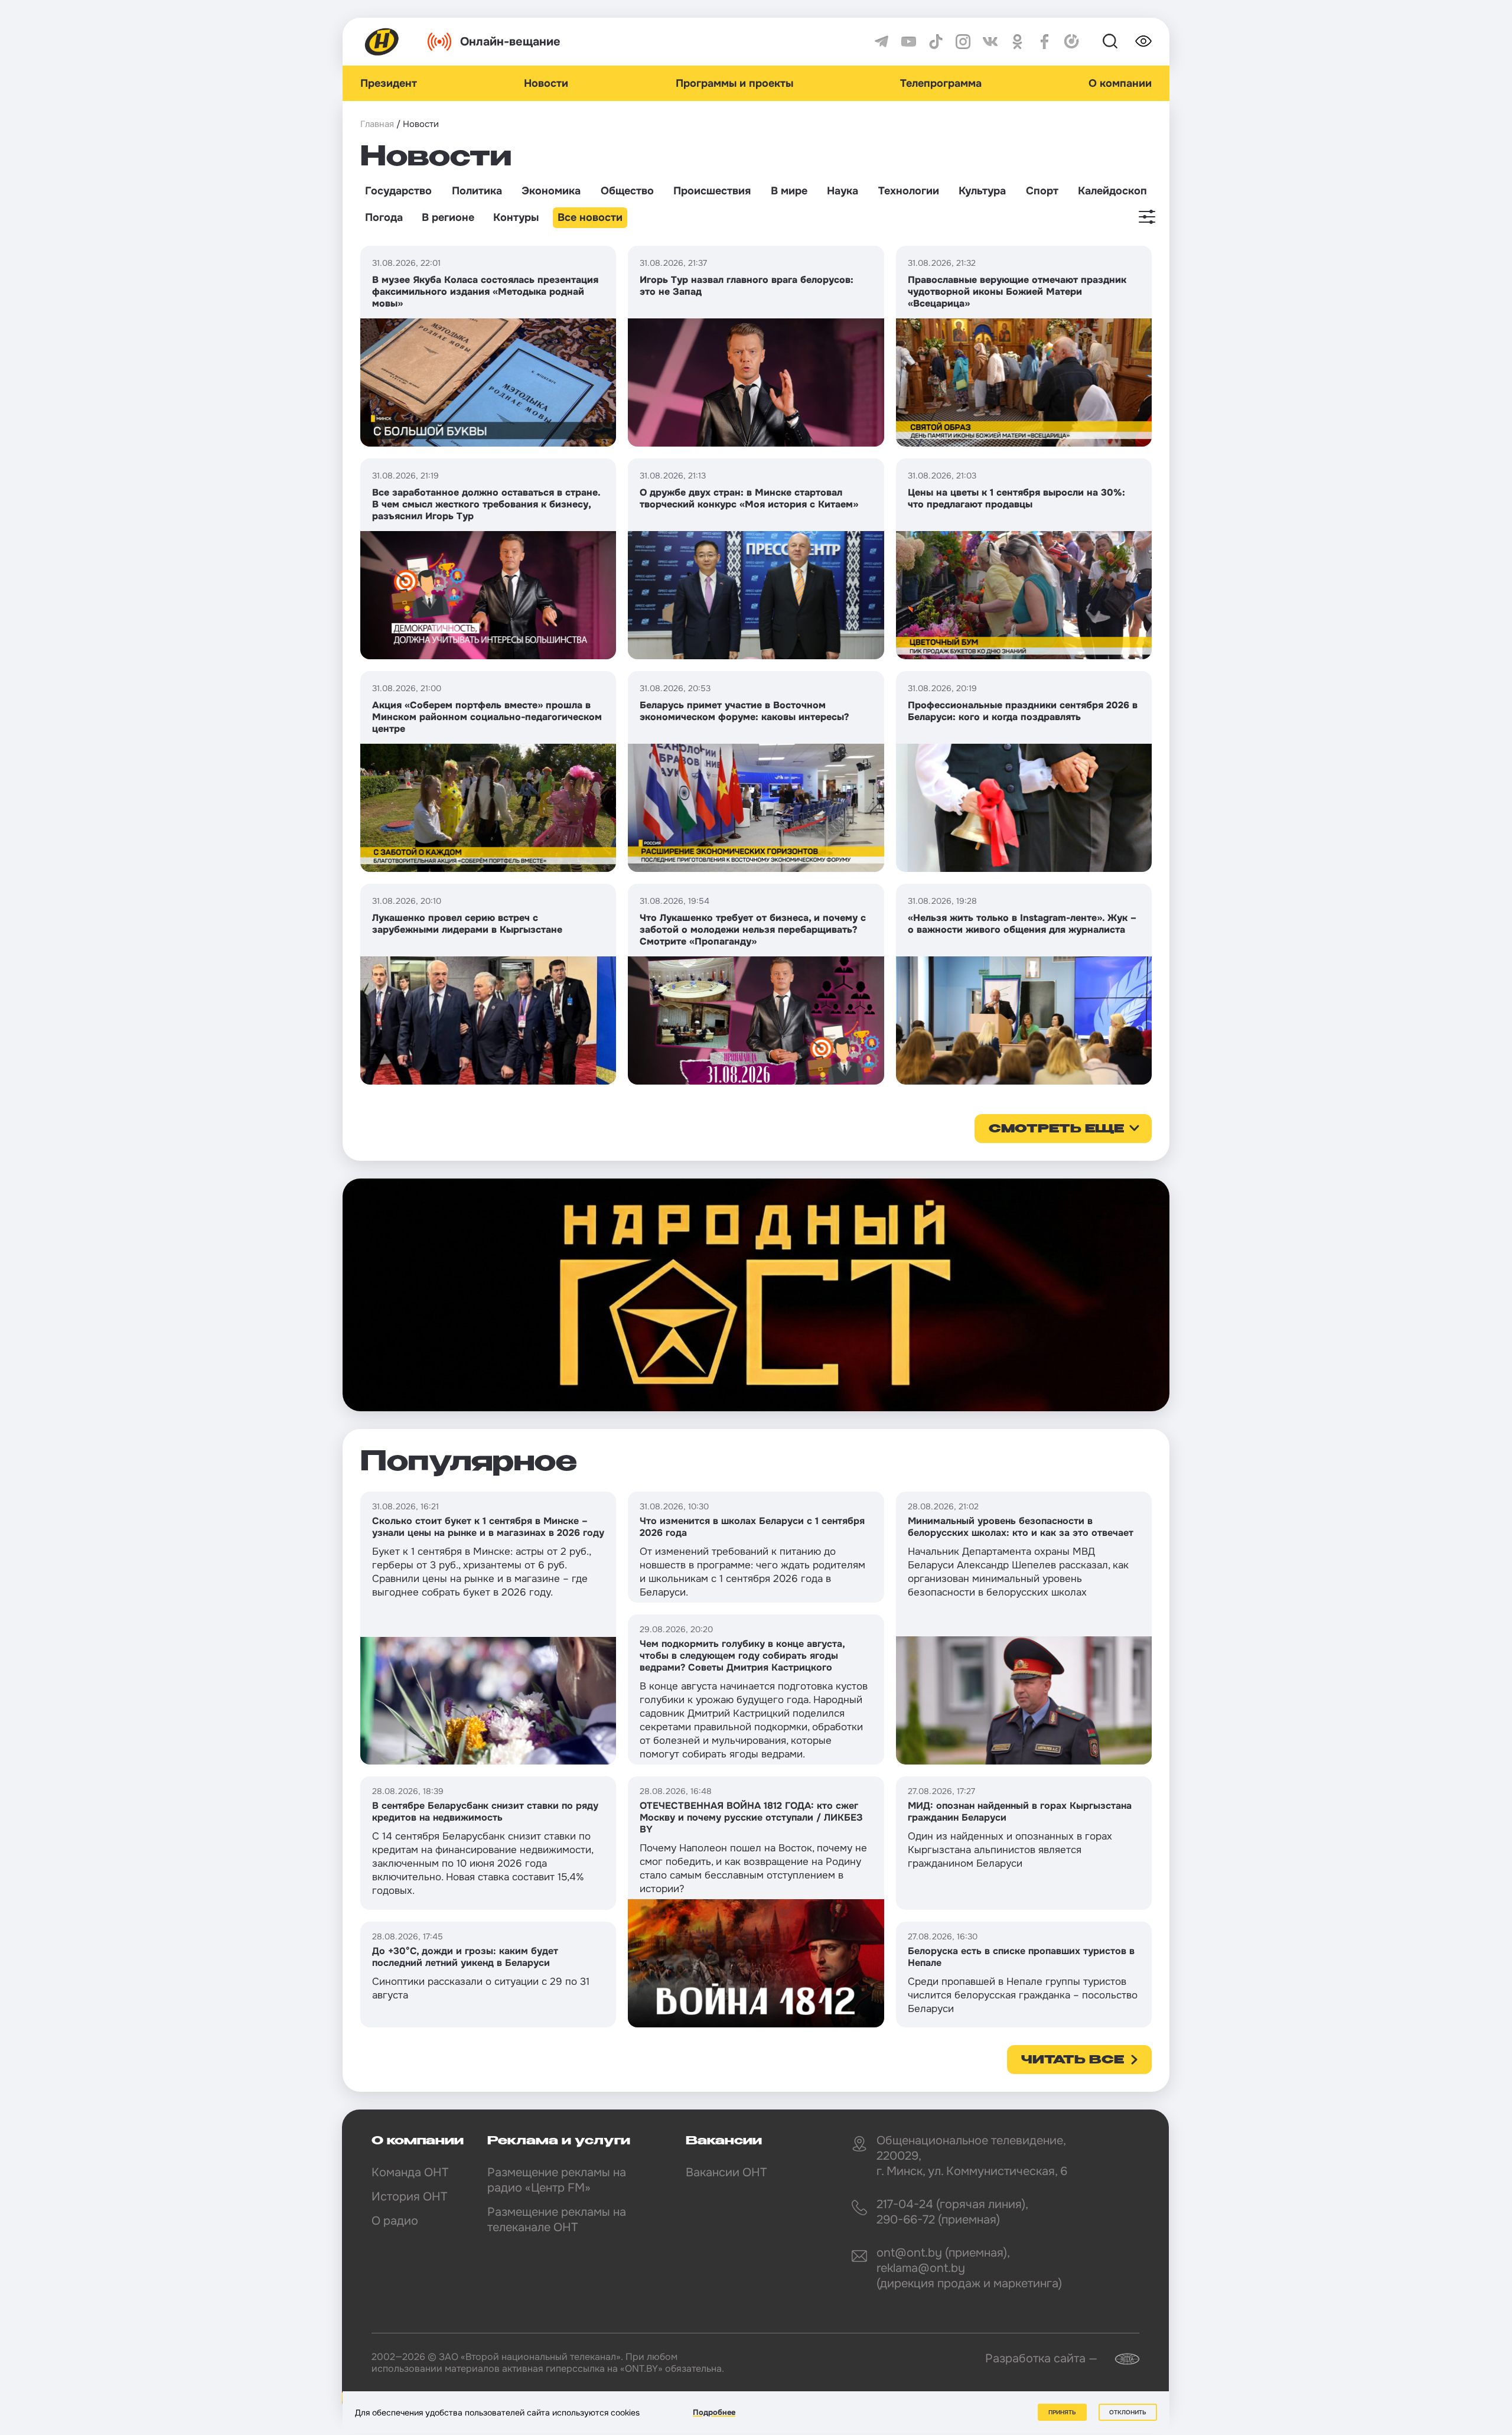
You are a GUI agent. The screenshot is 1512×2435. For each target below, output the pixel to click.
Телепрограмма (941, 83)
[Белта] (1120, 2359)
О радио (395, 2221)
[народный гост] (756, 1295)
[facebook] (1045, 42)
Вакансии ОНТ (726, 2172)
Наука (843, 191)
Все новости (590, 217)
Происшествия (712, 191)
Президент (389, 83)
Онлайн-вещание (510, 42)
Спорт (1042, 191)
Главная (377, 124)
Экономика (551, 191)
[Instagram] (963, 42)
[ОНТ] (382, 42)
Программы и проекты (734, 83)
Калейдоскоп (1112, 191)
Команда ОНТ (410, 2172)
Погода (384, 217)
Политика (477, 191)
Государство (398, 191)
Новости (546, 83)
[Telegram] (882, 42)
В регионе (448, 217)
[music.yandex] (1072, 42)
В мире (789, 191)
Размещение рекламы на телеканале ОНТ (557, 2220)
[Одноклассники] (1017, 42)
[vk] (990, 42)
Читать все (1073, 2060)
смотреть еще (1056, 1129)
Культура (982, 191)
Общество (627, 191)
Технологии (909, 191)
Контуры (516, 217)
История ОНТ (409, 2197)
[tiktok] (936, 42)
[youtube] (909, 42)
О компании (1120, 83)
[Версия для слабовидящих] (1143, 41)
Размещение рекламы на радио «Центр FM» (557, 2180)
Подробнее (714, 2412)
